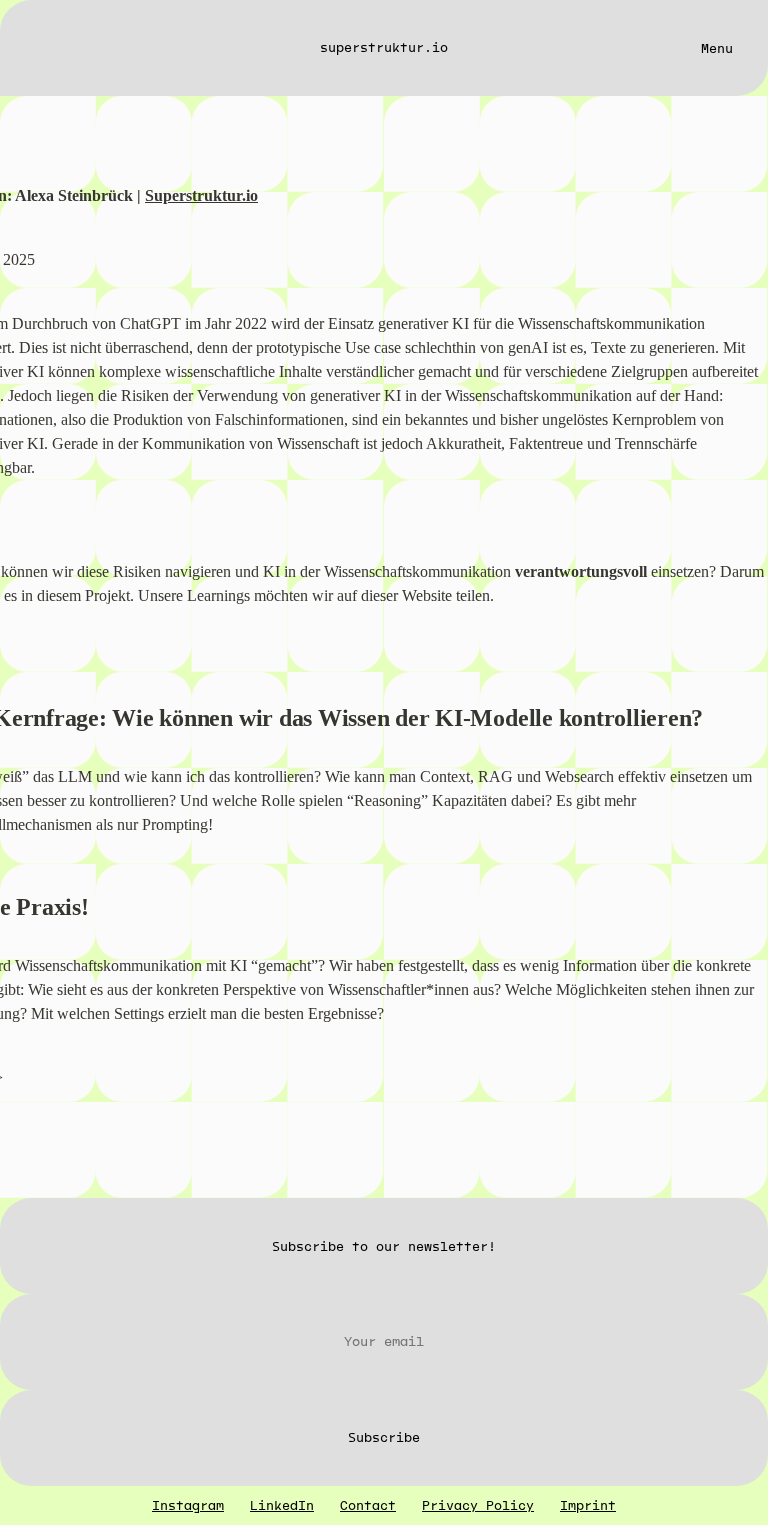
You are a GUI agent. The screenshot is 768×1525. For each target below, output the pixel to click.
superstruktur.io (384, 47)
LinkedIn (282, 1505)
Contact (368, 1505)
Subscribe (384, 1437)
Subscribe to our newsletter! (384, 1246)
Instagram (188, 1505)
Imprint (588, 1505)
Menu (717, 48)
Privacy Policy (478, 1505)
